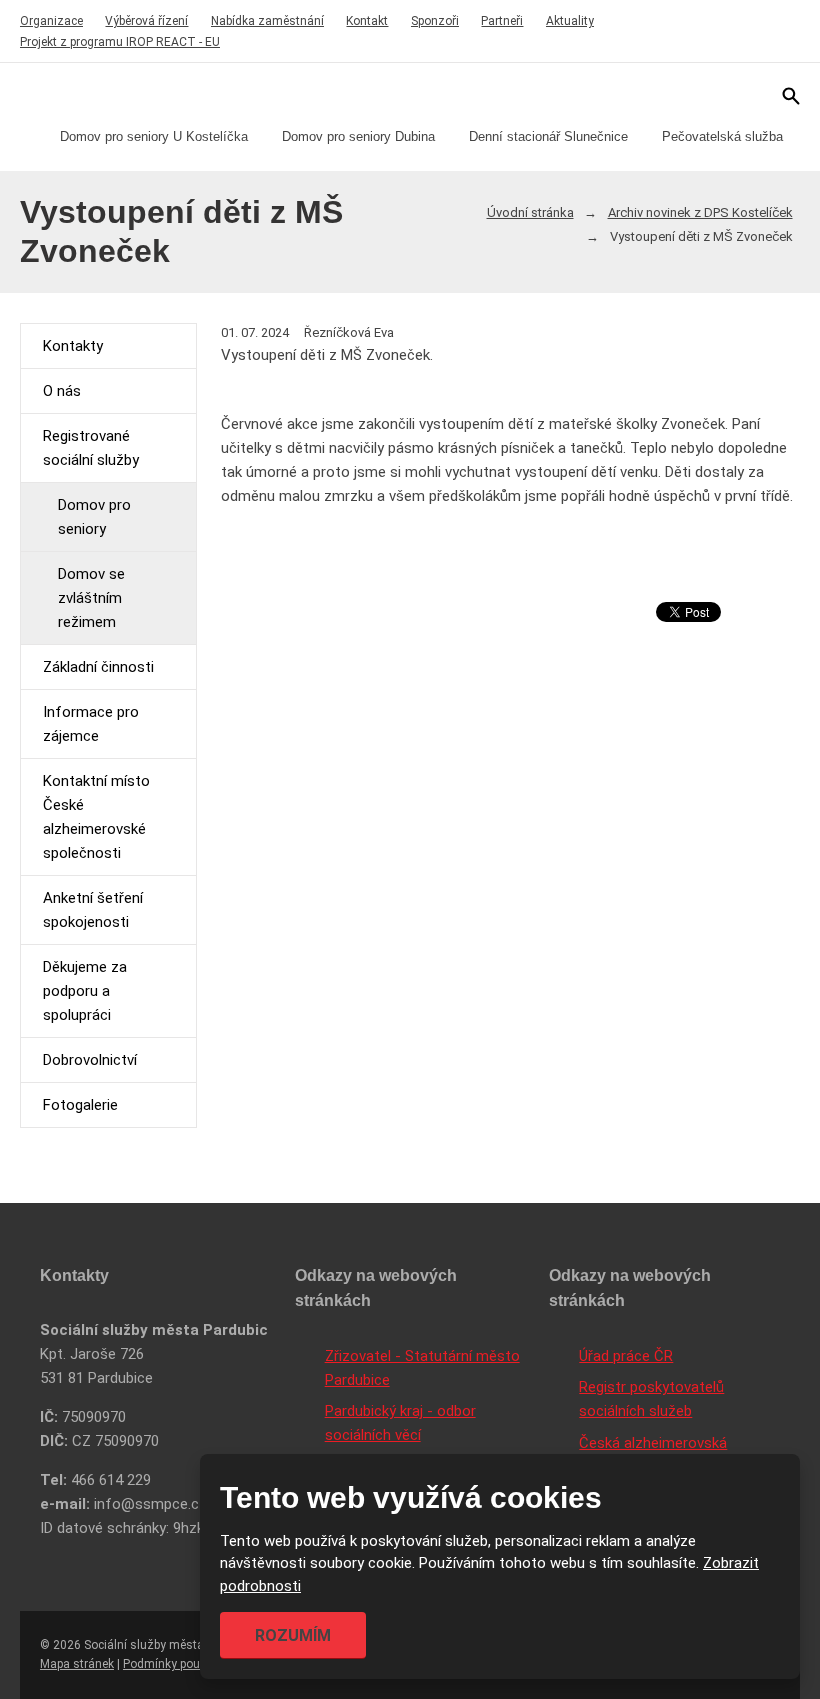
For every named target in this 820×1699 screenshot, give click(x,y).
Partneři (502, 21)
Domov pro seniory (94, 517)
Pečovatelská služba (722, 136)
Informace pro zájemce (91, 724)
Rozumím (293, 1635)
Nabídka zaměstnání (267, 21)
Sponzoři (435, 21)
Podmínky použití (170, 1664)
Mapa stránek (77, 1664)
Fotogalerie (80, 1105)
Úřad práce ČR (626, 1356)
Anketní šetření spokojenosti (93, 910)
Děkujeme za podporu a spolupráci (85, 991)
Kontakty (73, 346)
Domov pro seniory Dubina (358, 136)
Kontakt (367, 21)
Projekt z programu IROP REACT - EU (120, 42)
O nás (62, 391)
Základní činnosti (98, 667)
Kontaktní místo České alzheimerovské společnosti (96, 817)
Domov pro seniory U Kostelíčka (154, 136)
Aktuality (570, 21)
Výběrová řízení (146, 21)
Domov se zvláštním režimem (91, 598)
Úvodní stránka (530, 212)
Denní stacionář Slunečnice (548, 136)
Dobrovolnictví (90, 1060)
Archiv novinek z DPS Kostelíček (700, 212)
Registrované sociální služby (91, 448)
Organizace (51, 21)
